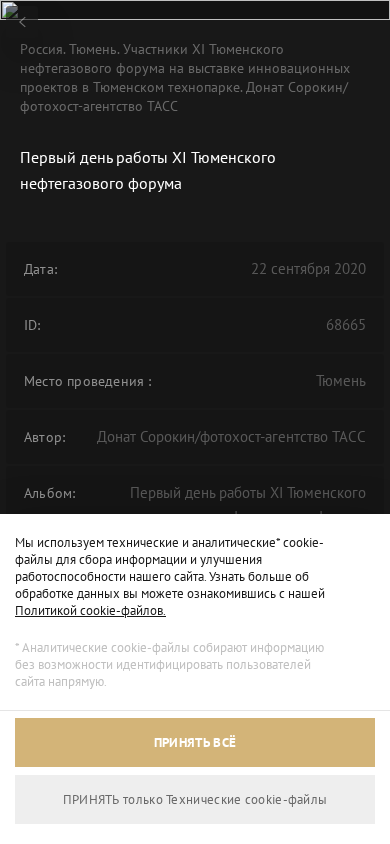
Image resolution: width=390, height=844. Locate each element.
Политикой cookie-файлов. (90, 610)
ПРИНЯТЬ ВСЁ (195, 742)
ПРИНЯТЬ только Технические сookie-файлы (195, 799)
